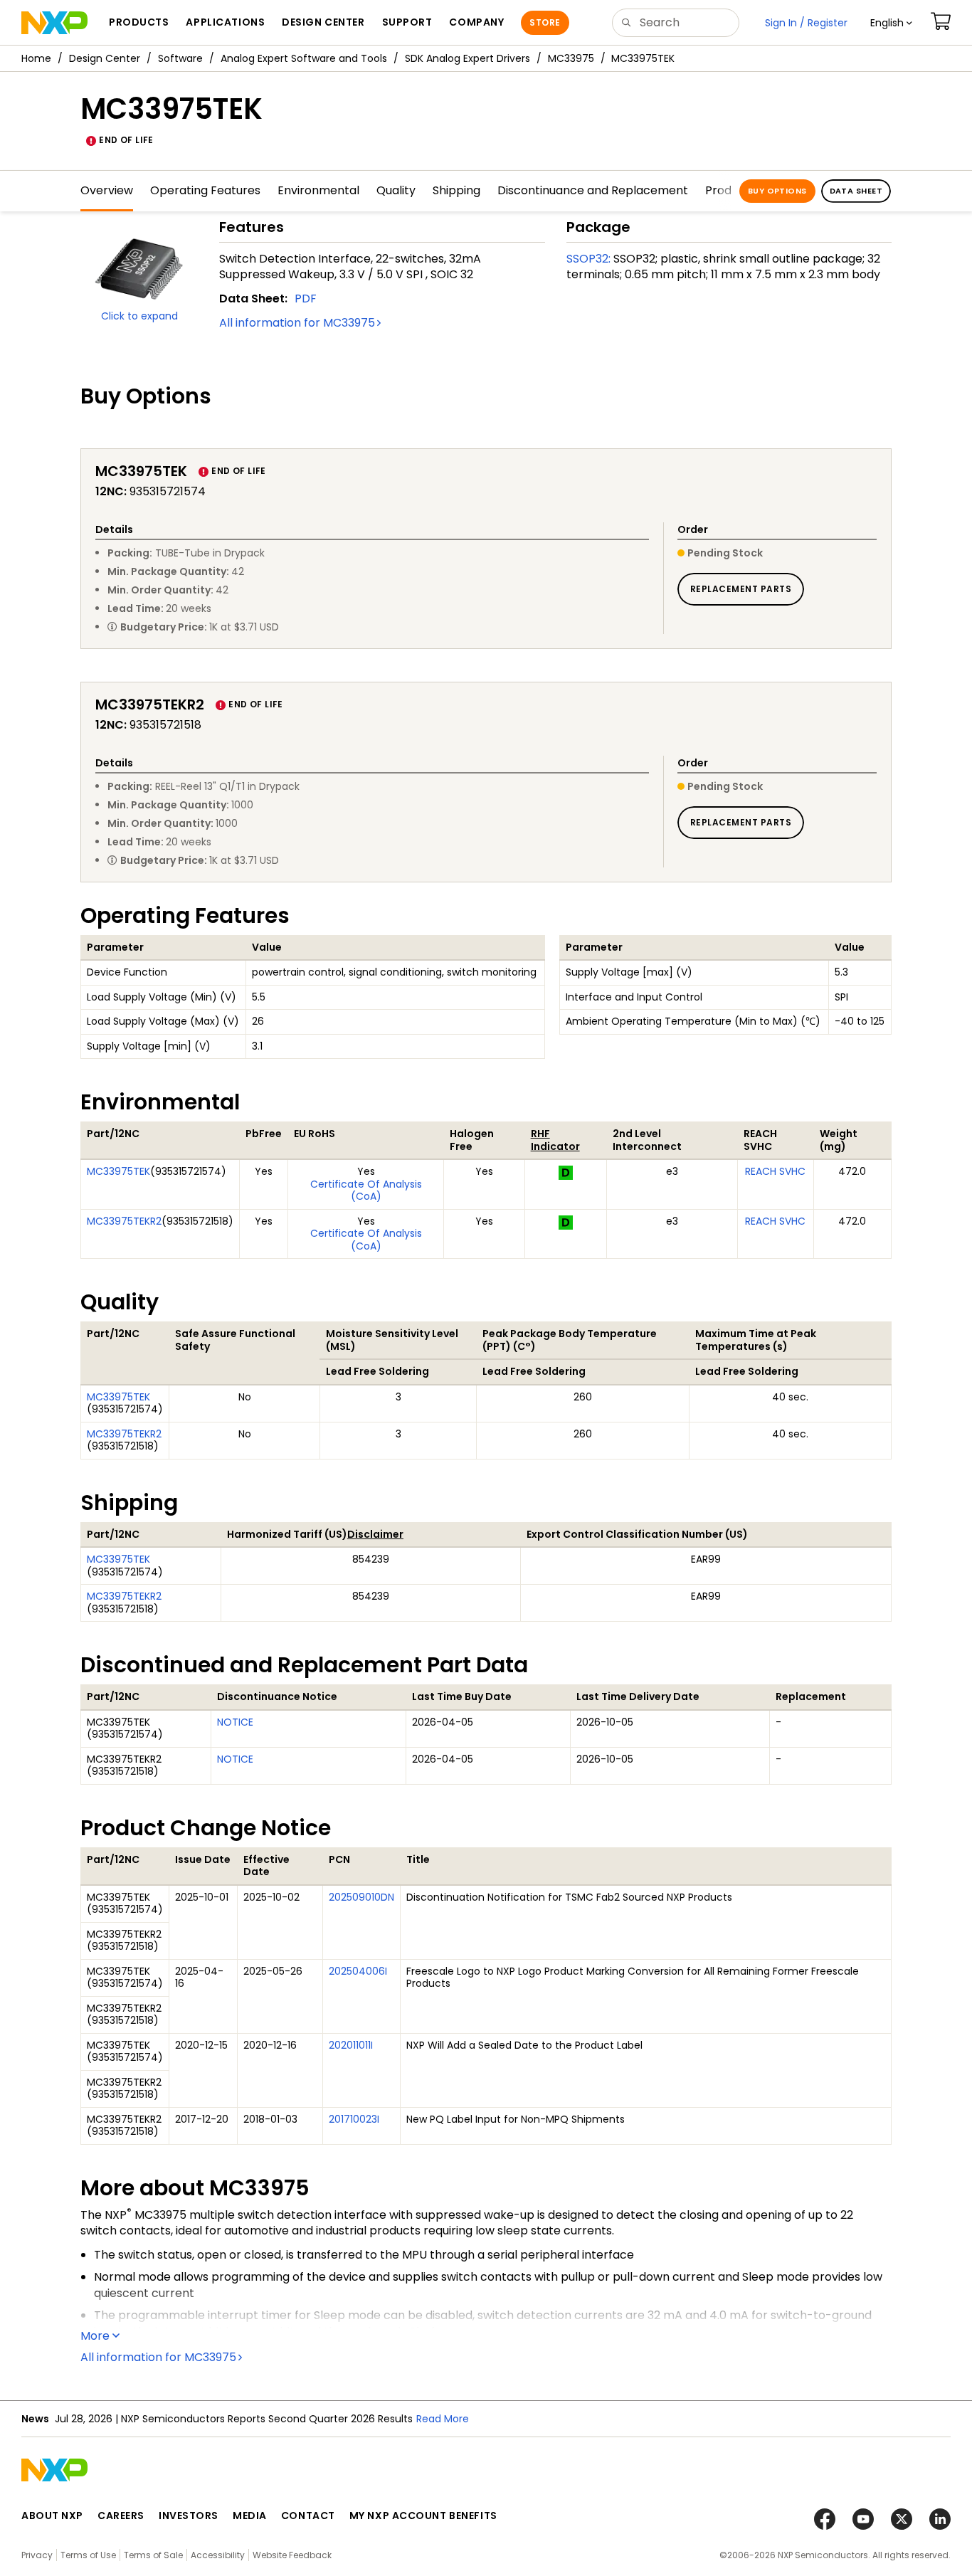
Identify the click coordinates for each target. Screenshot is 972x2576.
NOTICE (235, 1722)
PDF (306, 299)
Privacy (37, 2555)
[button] (891, 23)
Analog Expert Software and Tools (304, 58)
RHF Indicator (555, 1140)
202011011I (351, 2045)
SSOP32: (588, 259)
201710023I (354, 2119)
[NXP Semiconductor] (54, 23)
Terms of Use (88, 2555)
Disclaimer (375, 1534)
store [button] (545, 22)
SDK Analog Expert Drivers (467, 58)
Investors (189, 2516)
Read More (443, 2419)
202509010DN (361, 1897)
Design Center (105, 58)
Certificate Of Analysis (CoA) (366, 1191)
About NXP (52, 2516)
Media (250, 2516)
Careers (121, 2516)
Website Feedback (292, 2555)
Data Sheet (856, 191)
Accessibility (218, 2555)
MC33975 (571, 58)
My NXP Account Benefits (423, 2516)
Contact (308, 2516)
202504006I (358, 1971)
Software (180, 58)
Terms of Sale (153, 2555)
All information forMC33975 (297, 323)
